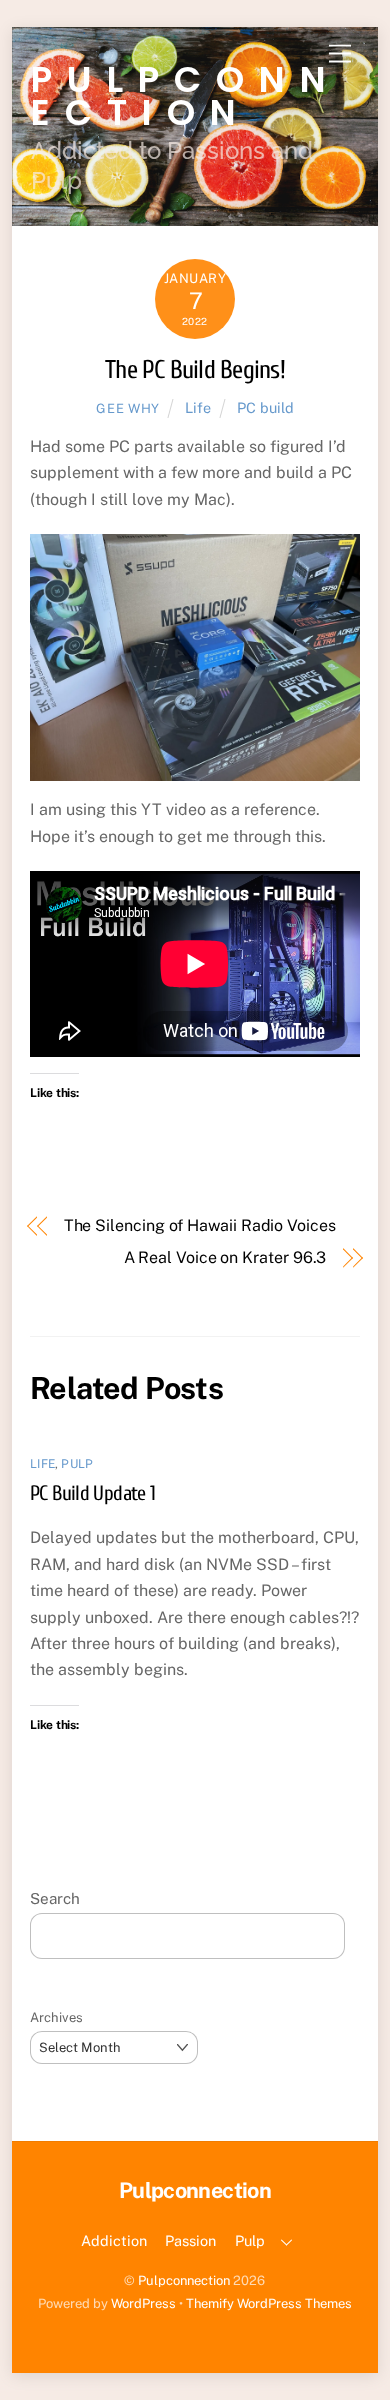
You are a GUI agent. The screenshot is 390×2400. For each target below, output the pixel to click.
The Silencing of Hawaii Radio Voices (200, 1225)
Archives (56, 2017)
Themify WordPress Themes (269, 2303)
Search (55, 1898)
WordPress (143, 2303)
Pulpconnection (184, 2280)
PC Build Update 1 (92, 1493)
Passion (190, 2240)
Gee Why (128, 408)
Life (198, 407)
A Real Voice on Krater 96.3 (225, 1257)
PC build (265, 407)
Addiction (114, 2240)
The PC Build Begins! (195, 370)
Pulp (77, 1464)
